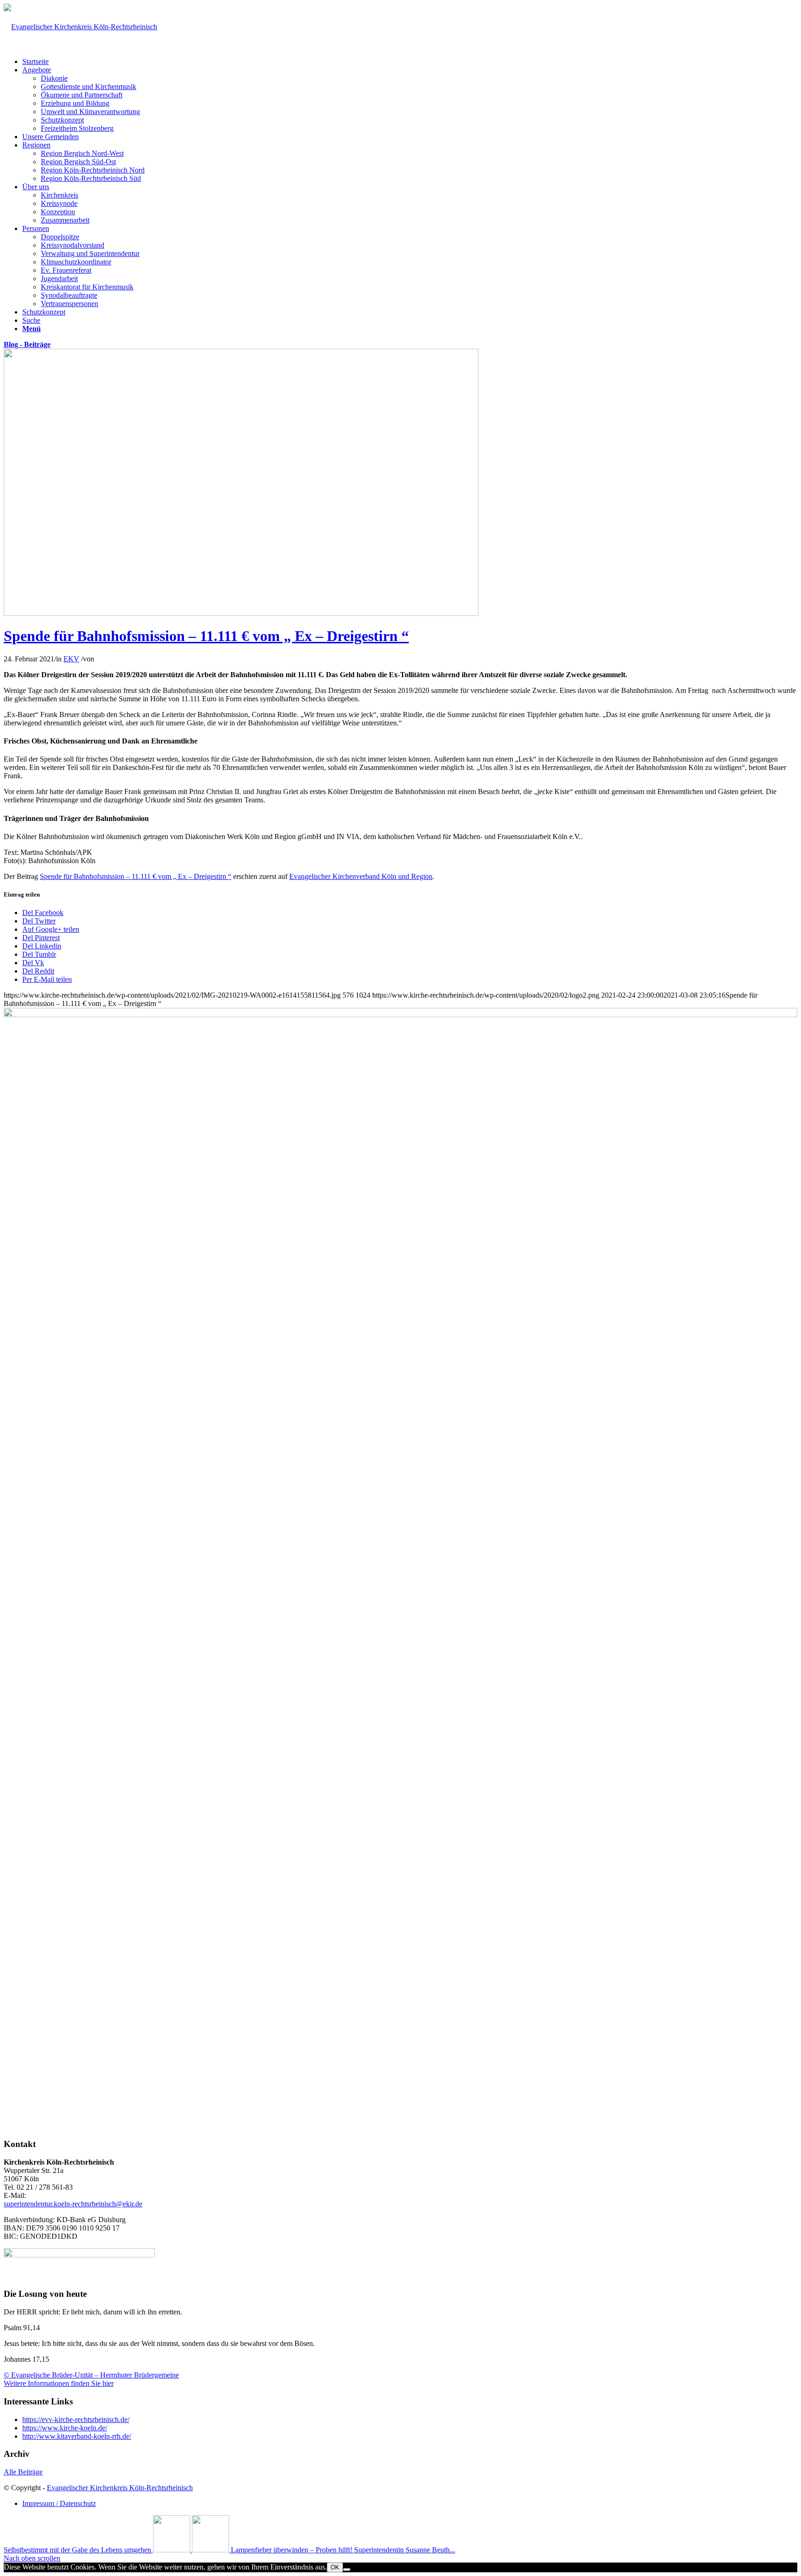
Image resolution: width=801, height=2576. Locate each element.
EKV (71, 659)
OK (335, 2567)
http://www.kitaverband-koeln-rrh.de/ (77, 2436)
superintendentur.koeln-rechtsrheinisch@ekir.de (73, 2204)
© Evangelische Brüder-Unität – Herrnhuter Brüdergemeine (91, 2375)
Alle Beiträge (23, 2472)
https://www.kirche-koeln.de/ (65, 2428)
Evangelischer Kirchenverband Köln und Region (361, 876)
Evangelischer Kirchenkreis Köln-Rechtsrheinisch (120, 2488)
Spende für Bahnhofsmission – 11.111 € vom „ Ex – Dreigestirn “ (206, 636)
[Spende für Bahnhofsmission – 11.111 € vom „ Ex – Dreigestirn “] (241, 613)
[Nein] (347, 2570)
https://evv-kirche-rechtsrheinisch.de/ (76, 2419)
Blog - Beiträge (27, 344)
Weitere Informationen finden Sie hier (59, 2383)
